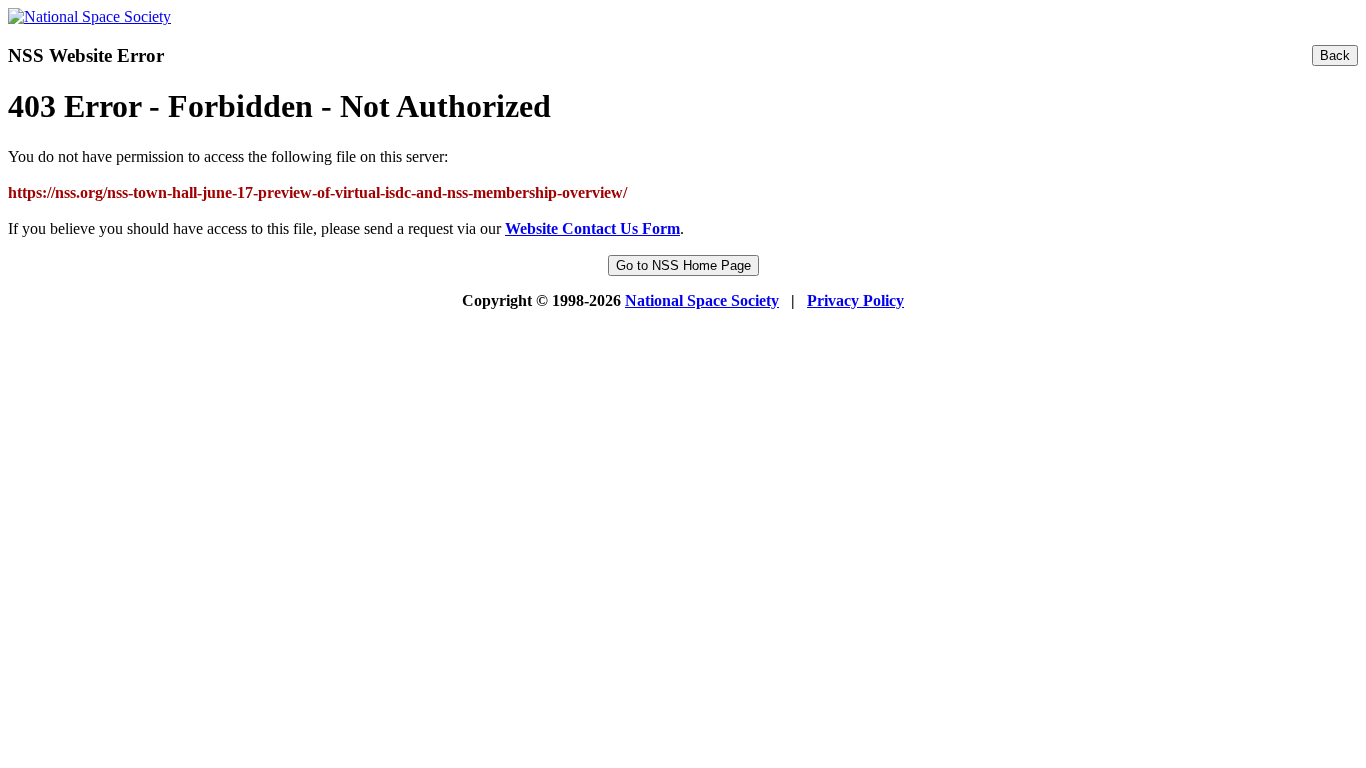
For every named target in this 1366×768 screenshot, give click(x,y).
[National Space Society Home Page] (89, 16)
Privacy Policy (855, 300)
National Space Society (702, 300)
